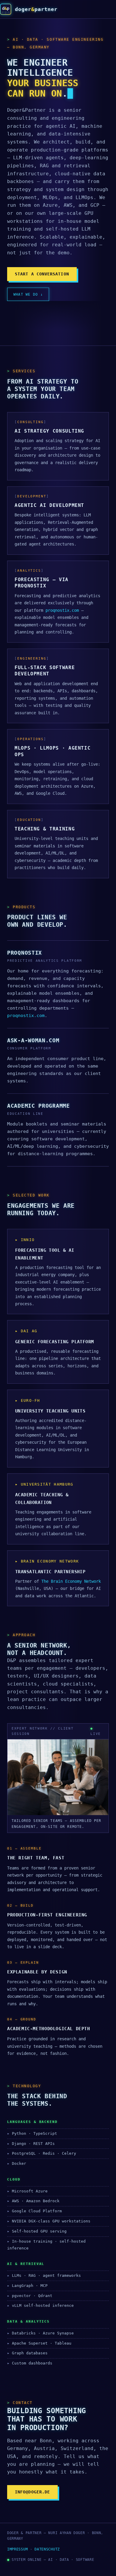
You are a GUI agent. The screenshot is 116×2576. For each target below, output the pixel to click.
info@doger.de (32, 2492)
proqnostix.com (62, 610)
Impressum (17, 2549)
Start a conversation (42, 274)
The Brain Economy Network (71, 1581)
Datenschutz (47, 2549)
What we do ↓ (28, 294)
